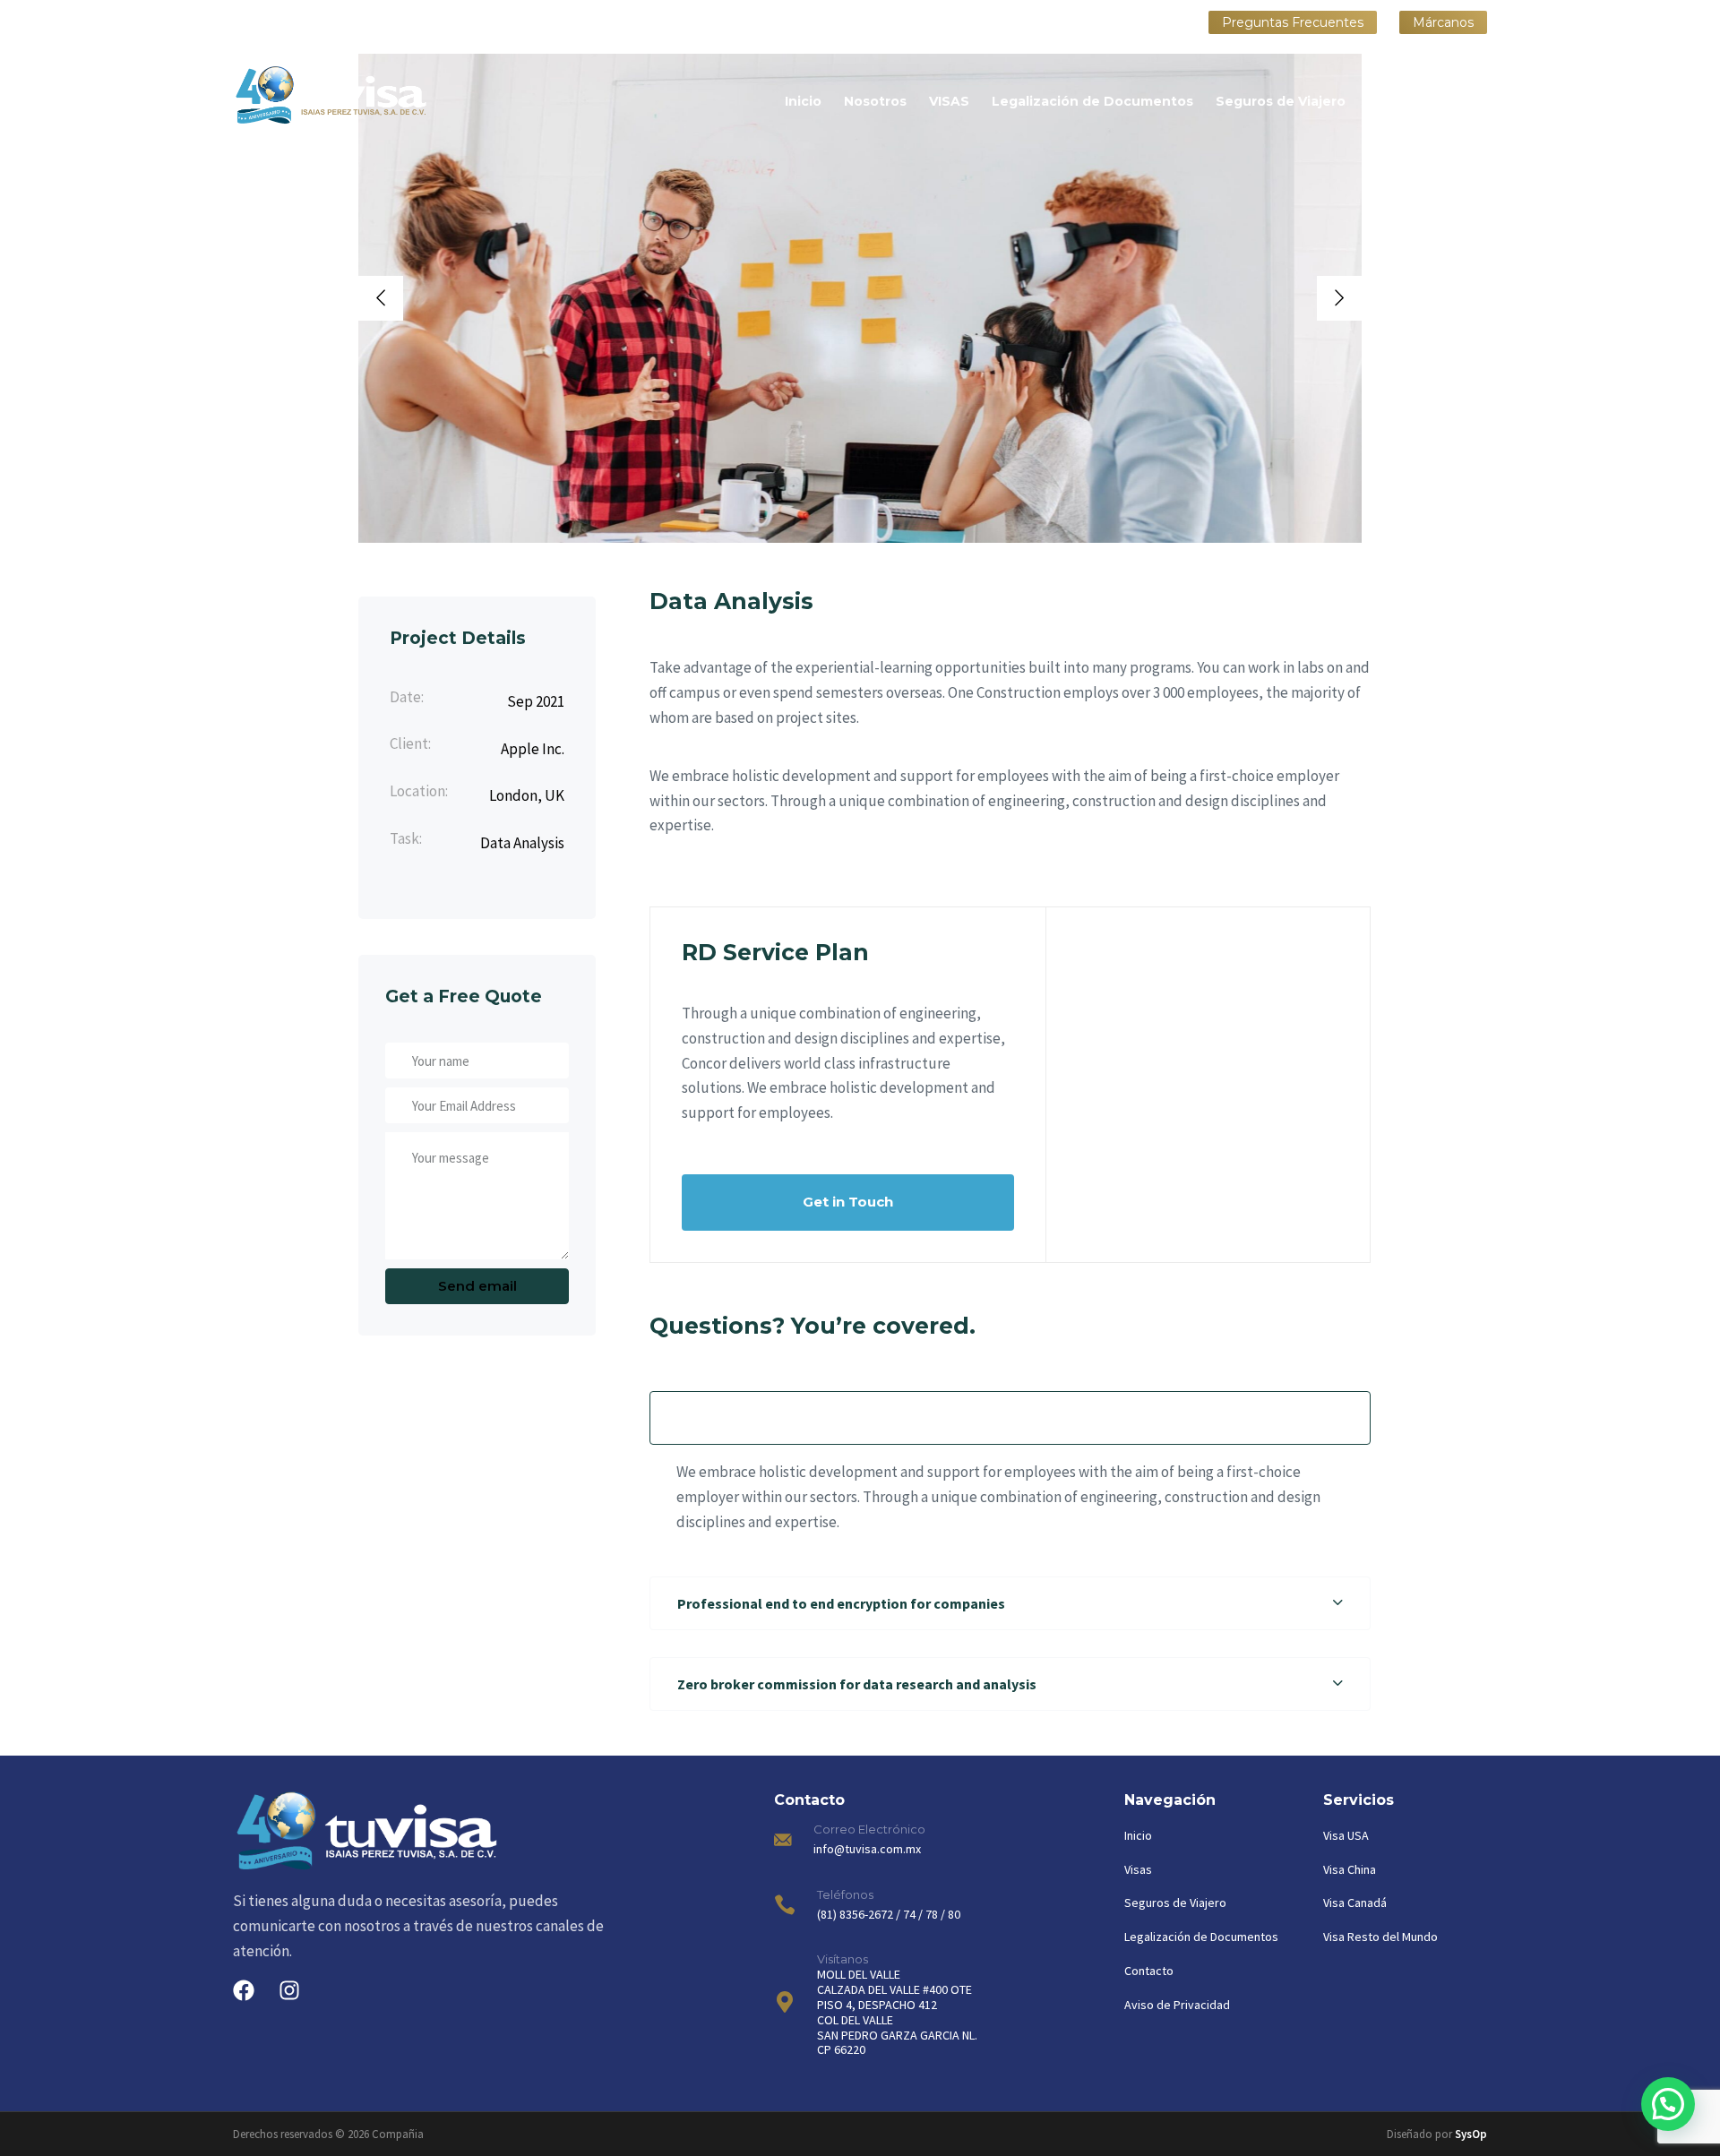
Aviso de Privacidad (1177, 2005)
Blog (1384, 101)
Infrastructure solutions (1156, 1180)
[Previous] (381, 298)
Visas (1138, 1869)
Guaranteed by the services (1165, 1103)
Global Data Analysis (1142, 988)
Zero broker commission (1156, 1064)
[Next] (1339, 298)
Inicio (803, 101)
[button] (1010, 1418)
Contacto (1454, 101)
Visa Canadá (1355, 1903)
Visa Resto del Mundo (1380, 1937)
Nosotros (875, 101)
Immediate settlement (1152, 1026)
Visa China (1350, 1869)
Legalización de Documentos (1092, 101)
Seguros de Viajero (1281, 101)
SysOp (1471, 2134)
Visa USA (1346, 1835)
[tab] (1010, 1418)
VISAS (949, 101)
